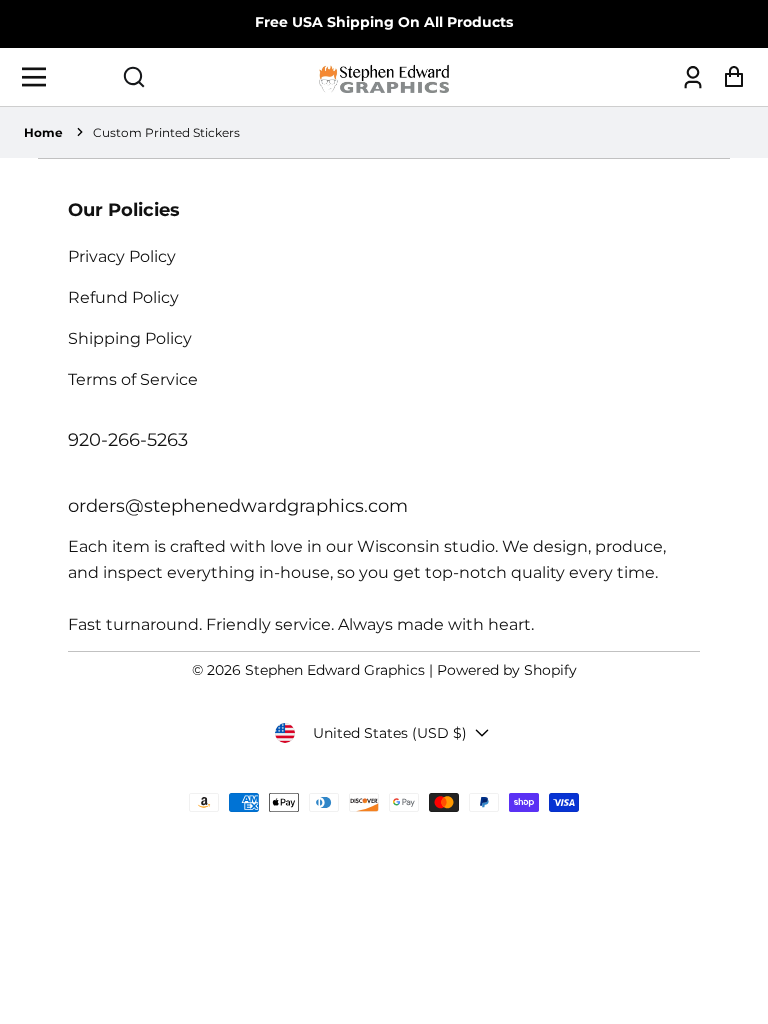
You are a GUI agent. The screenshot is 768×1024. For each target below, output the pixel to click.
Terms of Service (133, 379)
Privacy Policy (122, 256)
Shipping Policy (130, 338)
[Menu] (39, 77)
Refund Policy (123, 297)
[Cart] (728, 77)
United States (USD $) (390, 733)
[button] (134, 77)
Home (43, 132)
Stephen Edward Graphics (335, 670)
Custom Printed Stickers (166, 132)
